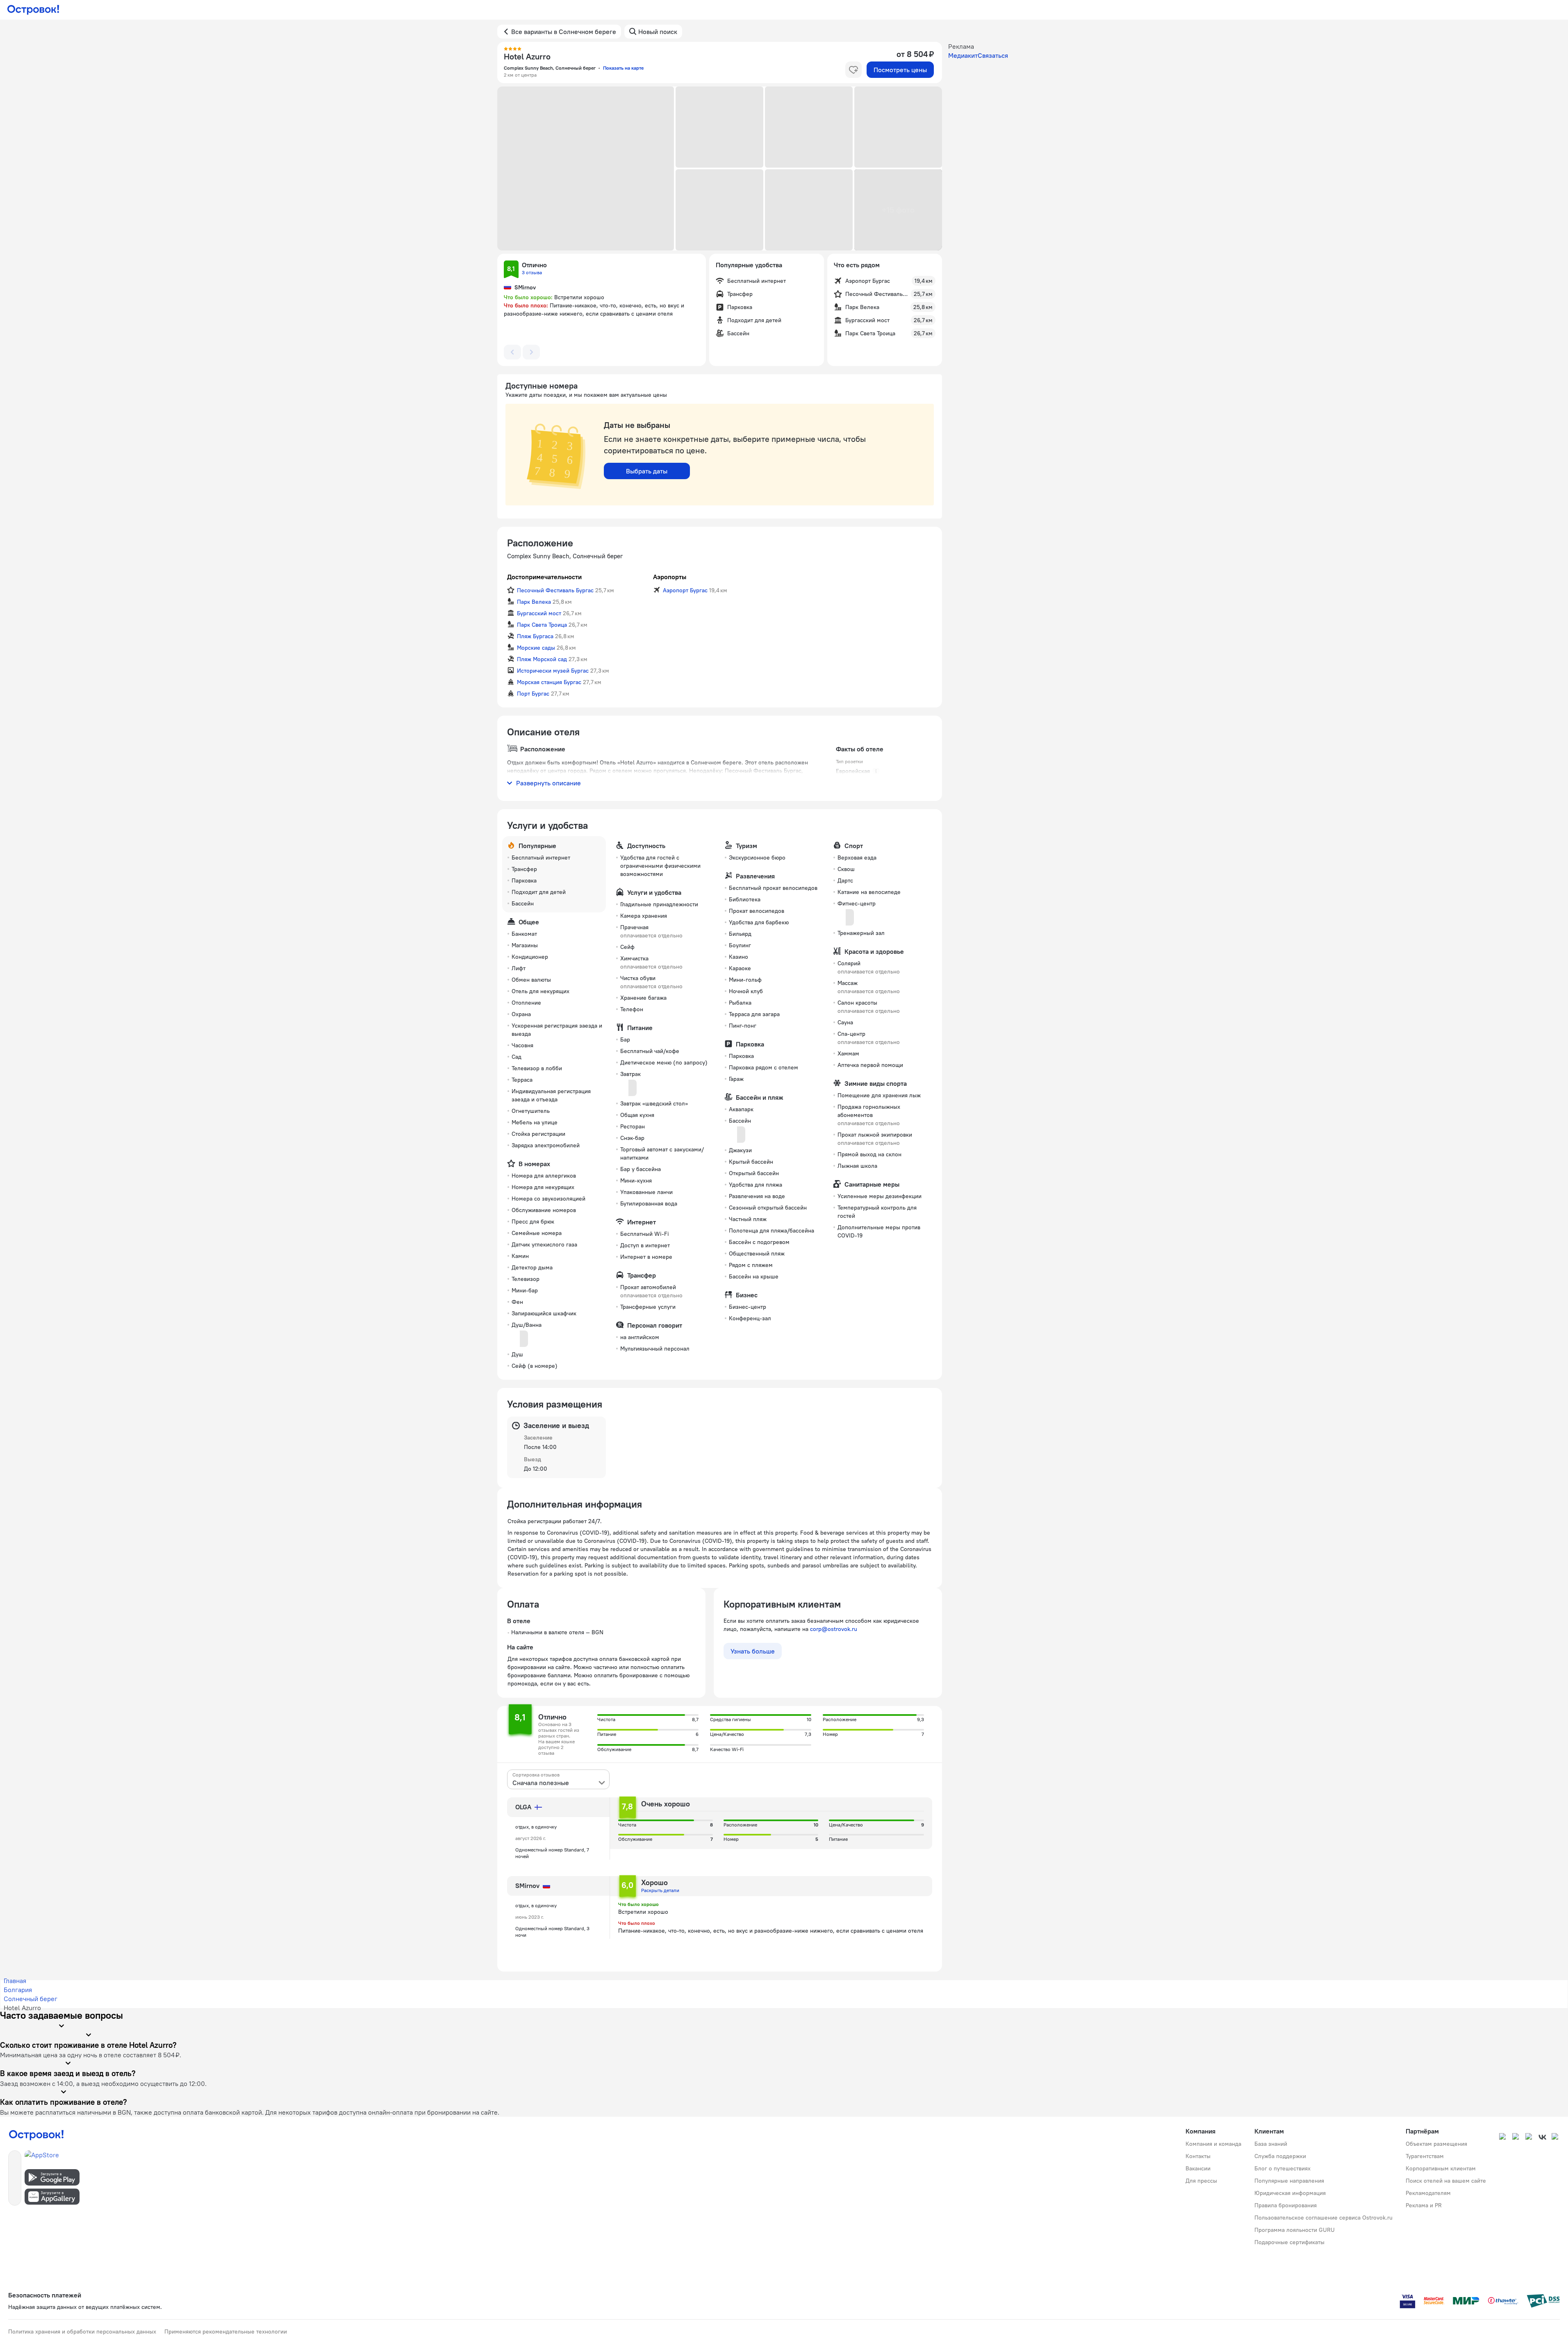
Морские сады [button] (536, 648)
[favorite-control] (853, 70)
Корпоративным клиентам (1441, 2168)
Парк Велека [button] (534, 602)
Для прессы (1201, 2181)
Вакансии (1198, 2168)
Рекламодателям (1428, 2193)
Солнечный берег (31, 1999)
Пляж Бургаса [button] (535, 636)
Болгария (18, 1990)
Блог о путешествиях (1282, 2168)
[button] (586, 168)
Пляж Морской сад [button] (542, 659)
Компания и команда (1213, 2144)
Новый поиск (658, 32)
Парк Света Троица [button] (542, 625)
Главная (15, 1981)
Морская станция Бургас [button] (549, 682)
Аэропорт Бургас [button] (685, 590)
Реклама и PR (1424, 2205)
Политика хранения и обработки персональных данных (82, 2331)
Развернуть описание (548, 783)
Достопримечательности (544, 577)
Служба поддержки (1280, 2156)
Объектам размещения (1436, 2144)
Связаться (993, 55)
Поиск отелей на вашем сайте (1446, 2181)
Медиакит (963, 55)
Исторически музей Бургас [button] (553, 671)
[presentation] (558, 1779)
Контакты (1198, 2156)
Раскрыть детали (660, 1890)
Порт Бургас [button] (533, 694)
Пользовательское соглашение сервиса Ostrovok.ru (1323, 2218)
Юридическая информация (1290, 2193)
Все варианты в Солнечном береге (564, 32)
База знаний (1271, 2144)
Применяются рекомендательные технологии (226, 2331)
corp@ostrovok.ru (834, 1629)
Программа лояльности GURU (1295, 2230)
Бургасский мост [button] (539, 613)
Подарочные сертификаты (1289, 2242)
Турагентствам (1425, 2156)
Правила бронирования (1286, 2205)
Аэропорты (670, 577)
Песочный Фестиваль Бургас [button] (555, 590)
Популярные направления (1289, 2181)
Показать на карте (623, 68)
